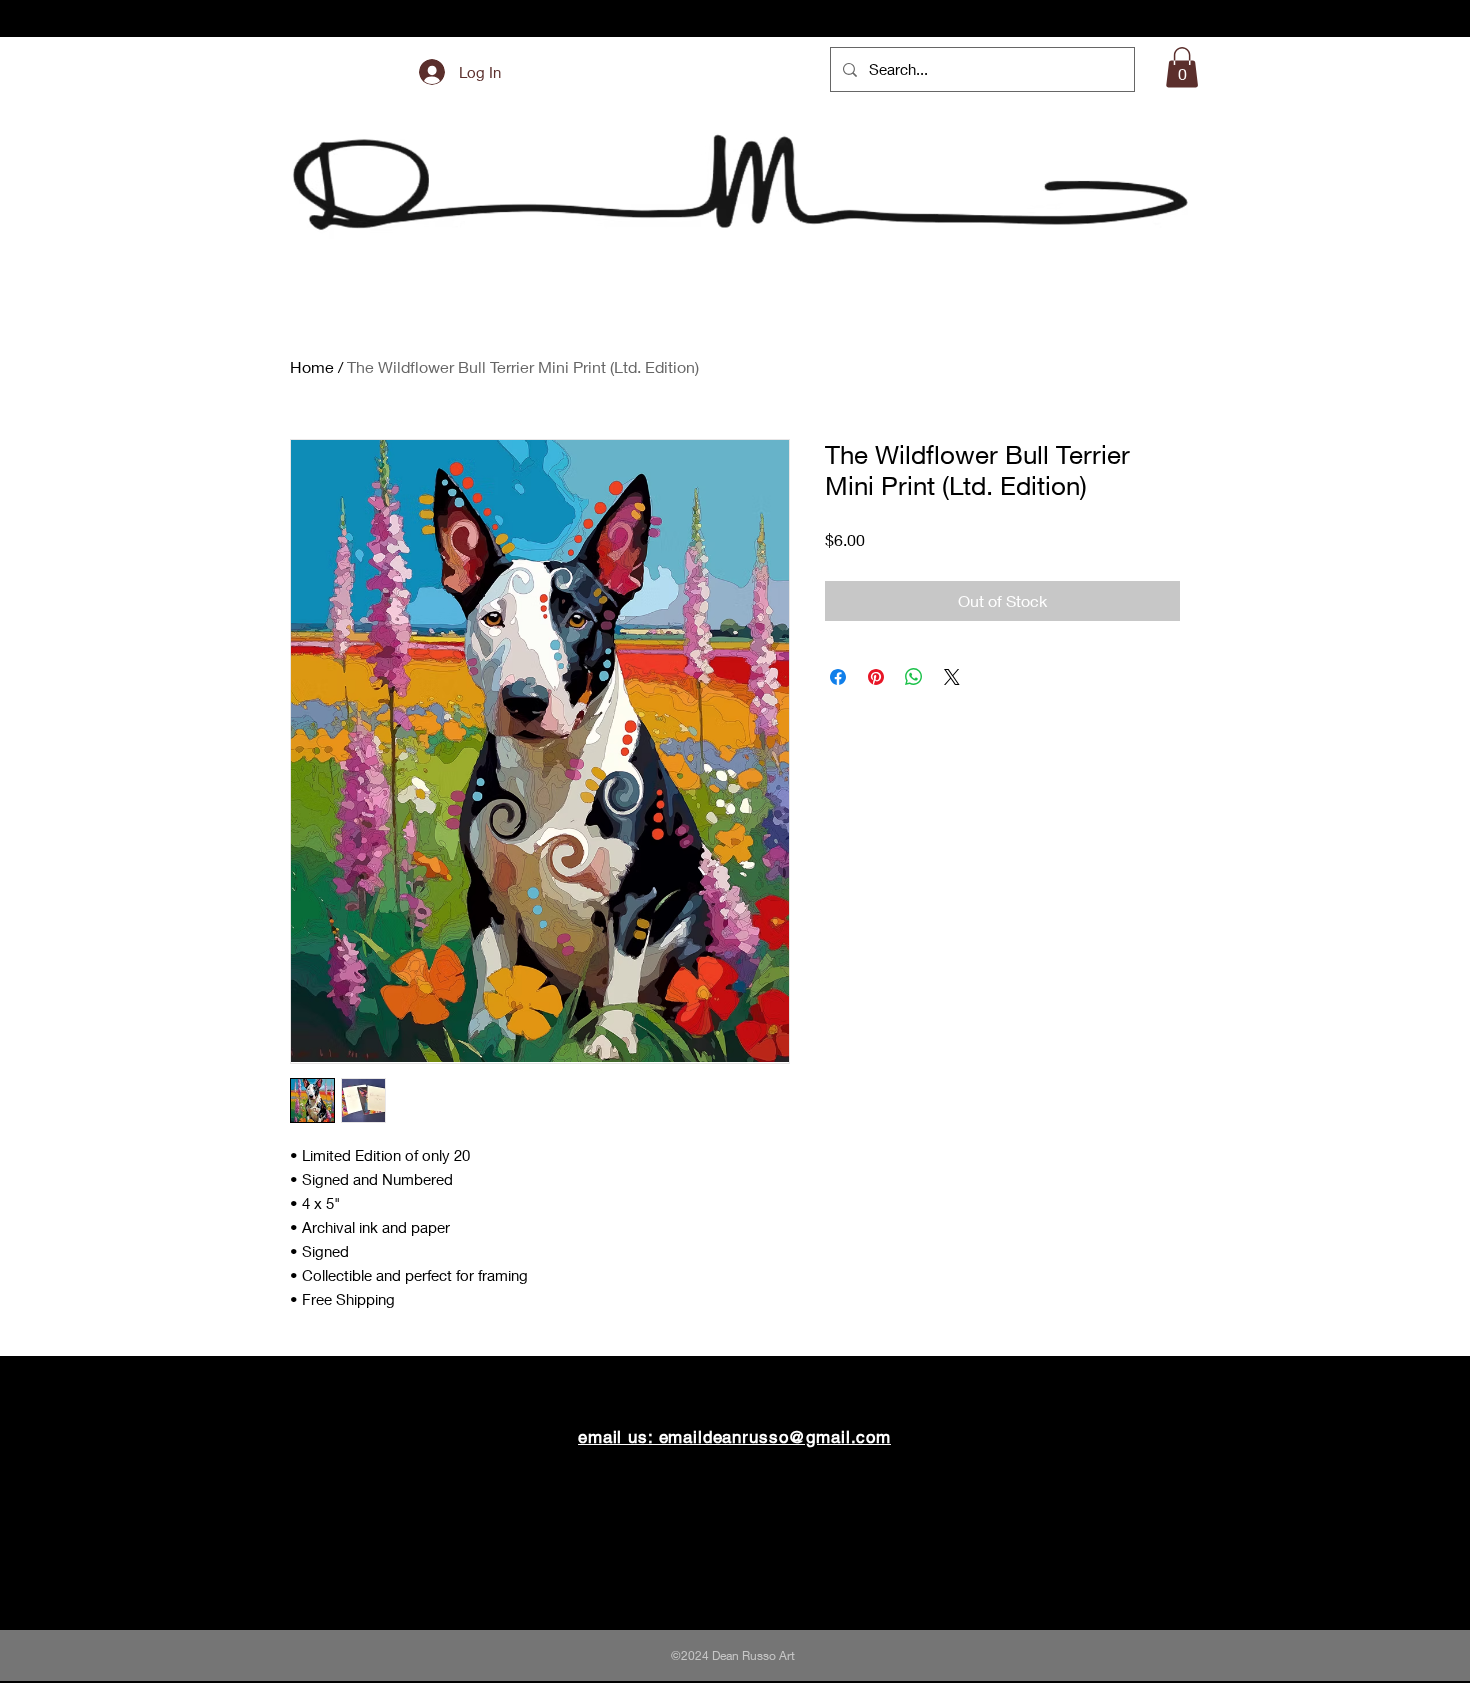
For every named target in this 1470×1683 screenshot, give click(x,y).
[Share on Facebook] (838, 677)
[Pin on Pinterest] (876, 677)
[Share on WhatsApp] (914, 677)
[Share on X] (952, 677)
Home (312, 366)
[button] (1182, 67)
